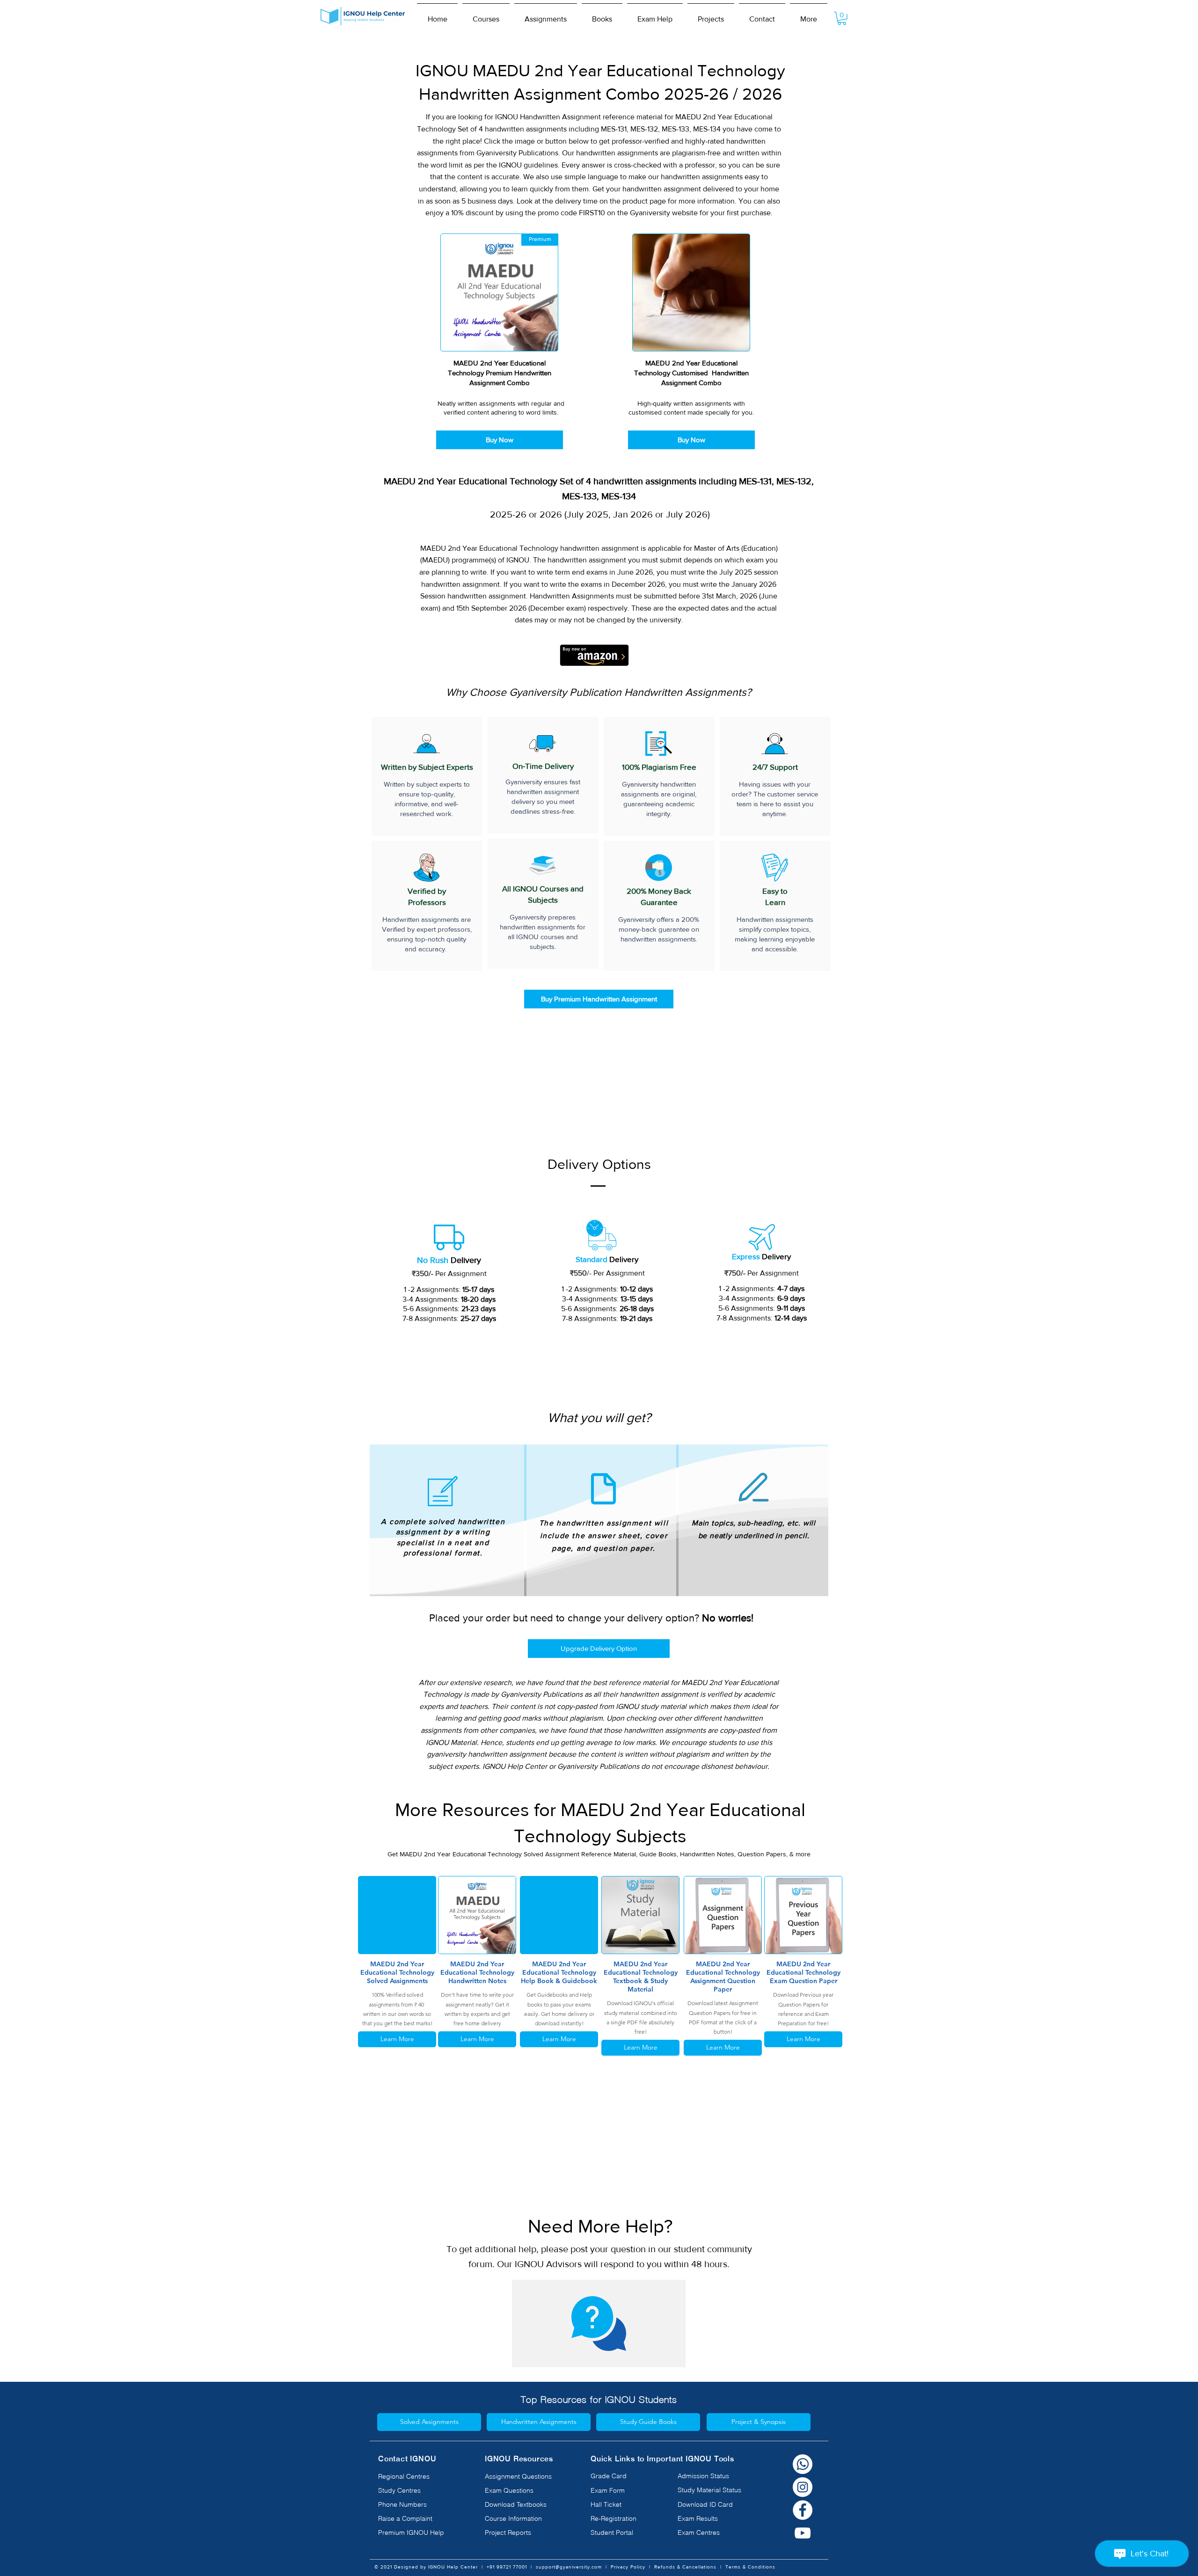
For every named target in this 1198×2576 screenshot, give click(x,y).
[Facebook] (803, 2510)
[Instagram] (803, 2487)
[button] (486, 15)
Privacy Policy (628, 2567)
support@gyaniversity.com (569, 2567)
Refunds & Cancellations (685, 2567)
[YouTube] (803, 2533)
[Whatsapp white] (803, 2464)
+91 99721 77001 (507, 2567)
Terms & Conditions (750, 2567)
